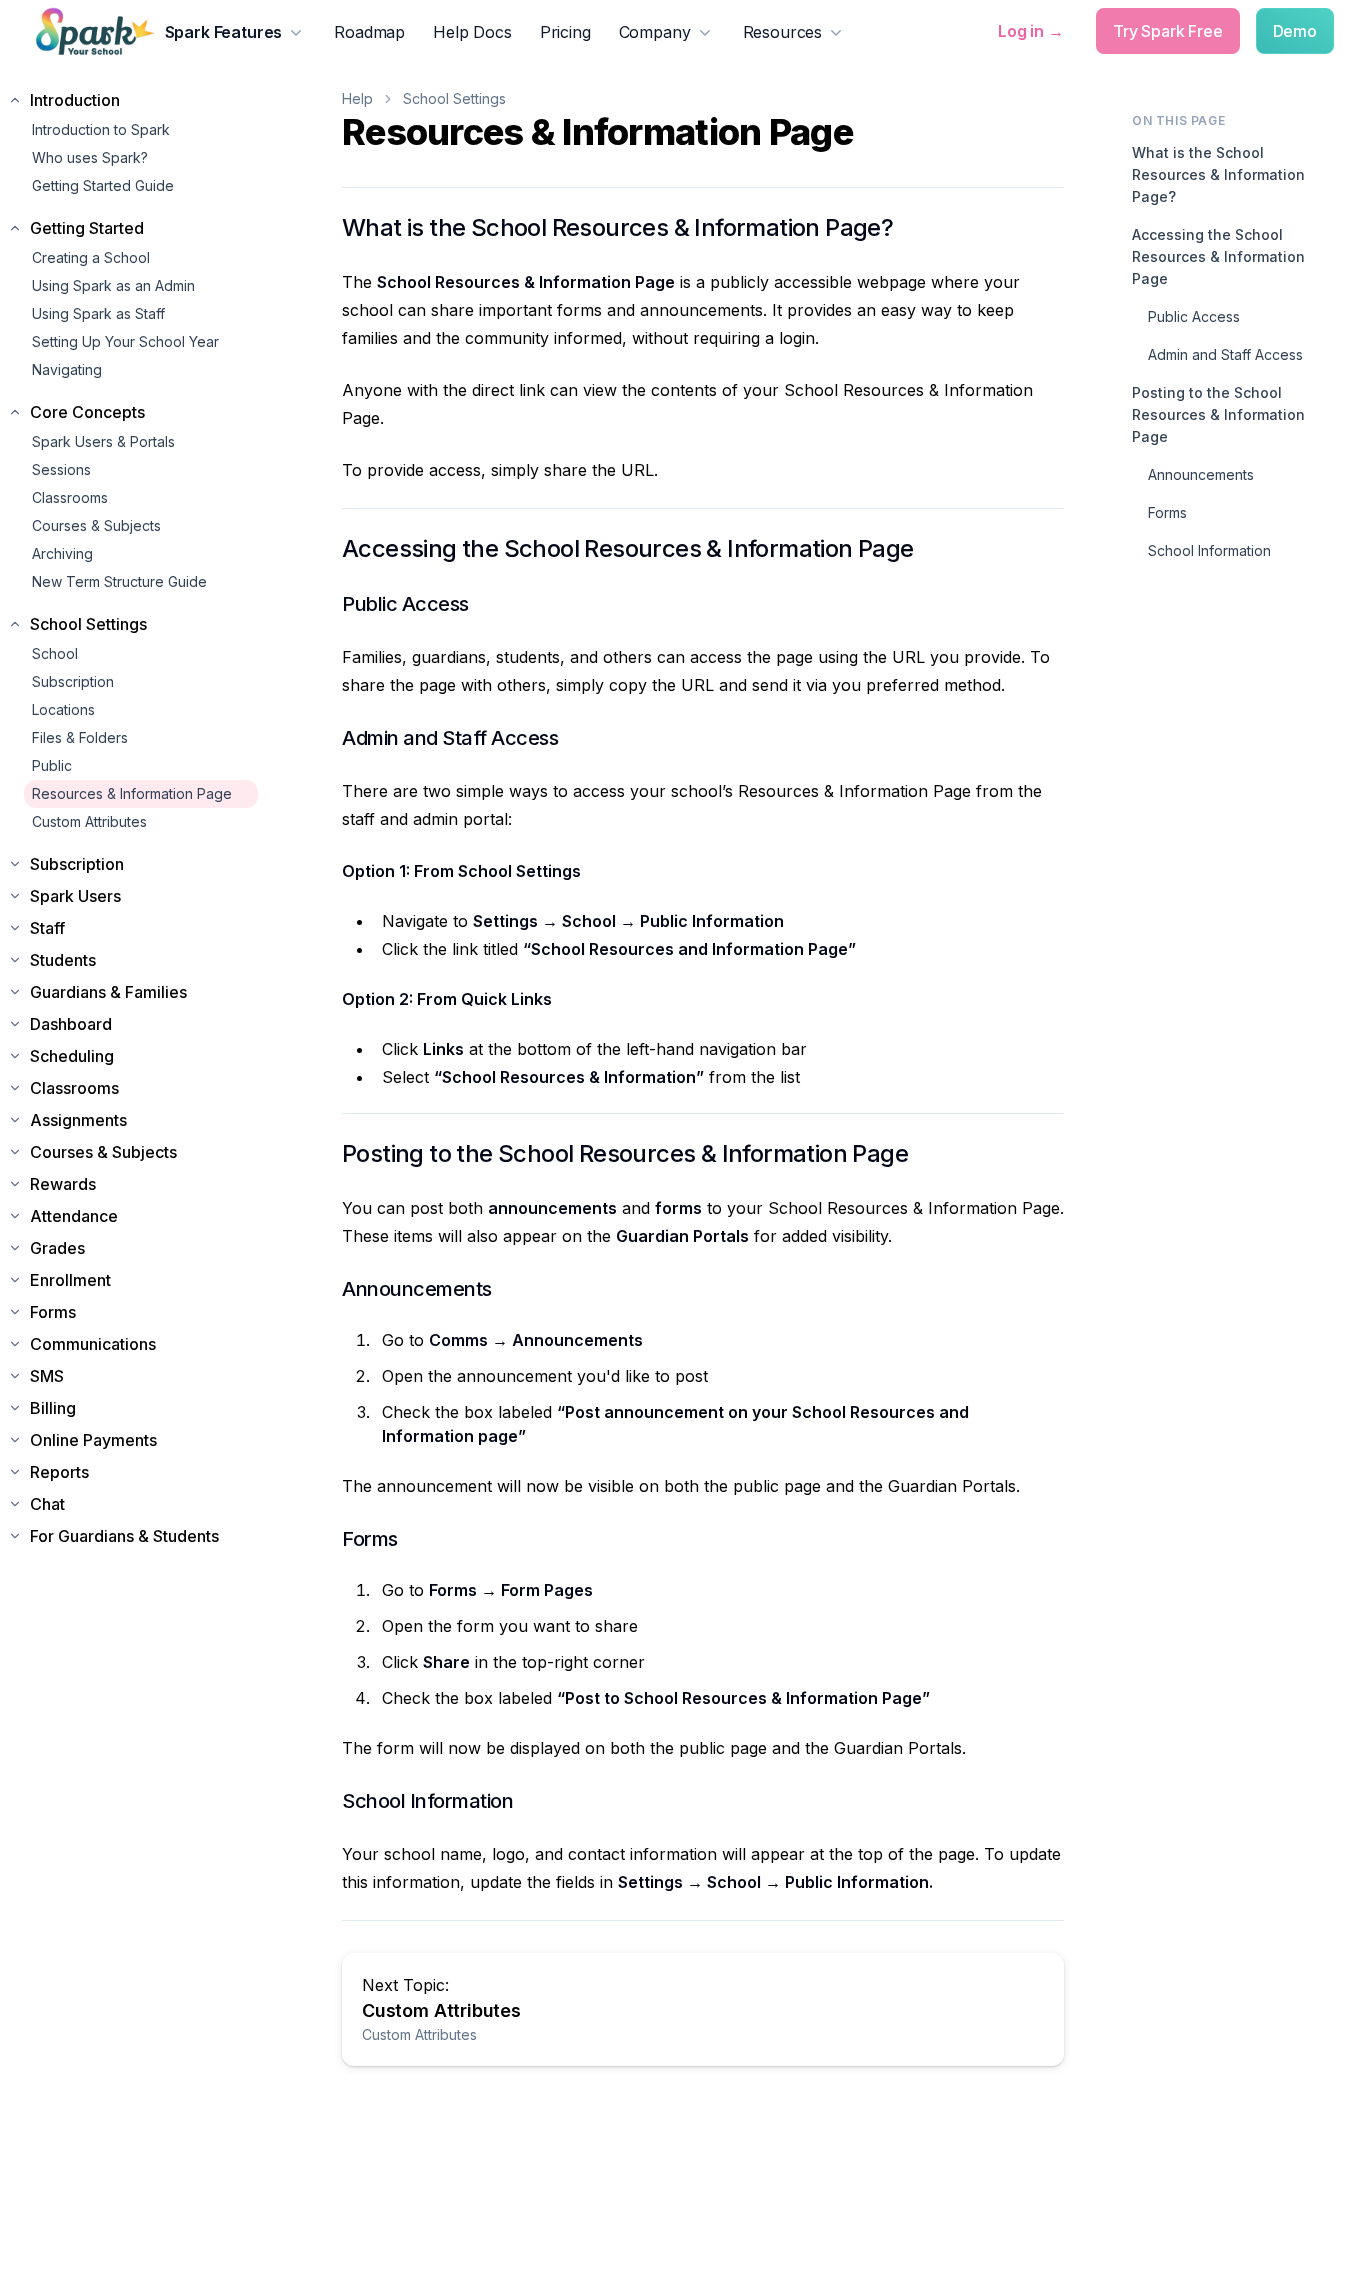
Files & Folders (80, 737)
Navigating (67, 369)
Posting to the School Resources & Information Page (1218, 414)
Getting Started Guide (103, 185)
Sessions (61, 469)
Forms (1167, 512)
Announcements (1201, 474)
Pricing (565, 32)
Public (52, 765)
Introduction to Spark (101, 129)
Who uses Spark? (90, 157)
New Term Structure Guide (119, 581)
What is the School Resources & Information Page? (1218, 174)
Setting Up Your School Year (125, 341)
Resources (783, 32)
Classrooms (70, 497)
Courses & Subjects (96, 525)
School (55, 653)
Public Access (1194, 316)
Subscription (73, 681)
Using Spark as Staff (98, 313)
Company (655, 32)
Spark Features (224, 32)
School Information (1209, 550)
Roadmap (369, 32)
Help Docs (472, 32)
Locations (63, 709)
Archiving (62, 553)
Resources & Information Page (132, 793)
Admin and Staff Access (1225, 354)
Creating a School (91, 257)
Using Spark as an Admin (113, 285)
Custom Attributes (89, 821)
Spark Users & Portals (103, 441)
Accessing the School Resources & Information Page (1218, 256)
